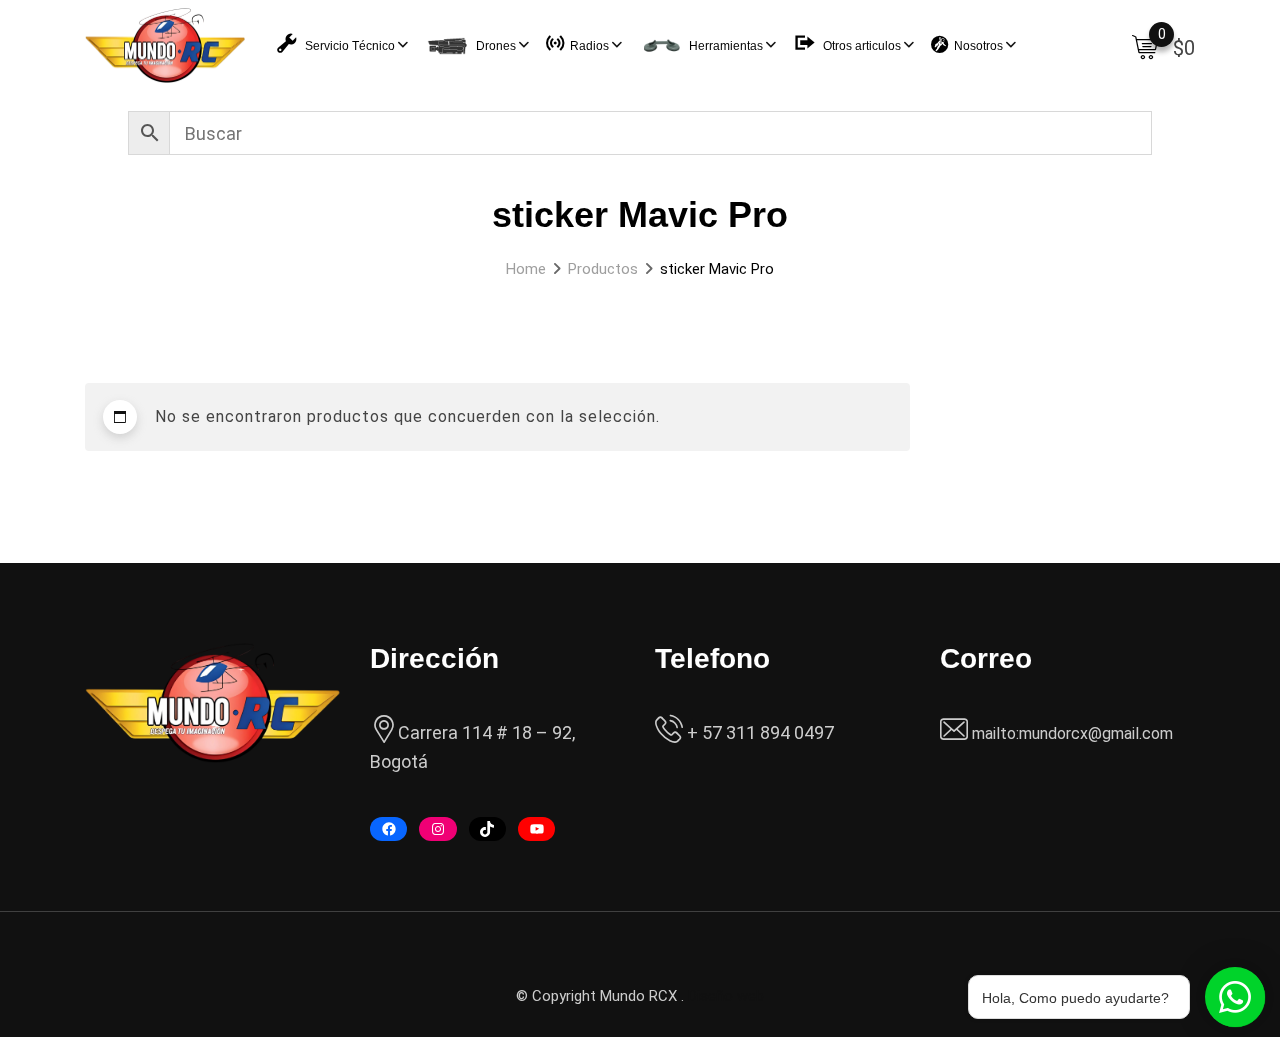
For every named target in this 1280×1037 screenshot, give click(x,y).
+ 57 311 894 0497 (758, 732)
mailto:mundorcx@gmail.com (1072, 733)
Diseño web (726, 996)
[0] (1145, 46)
